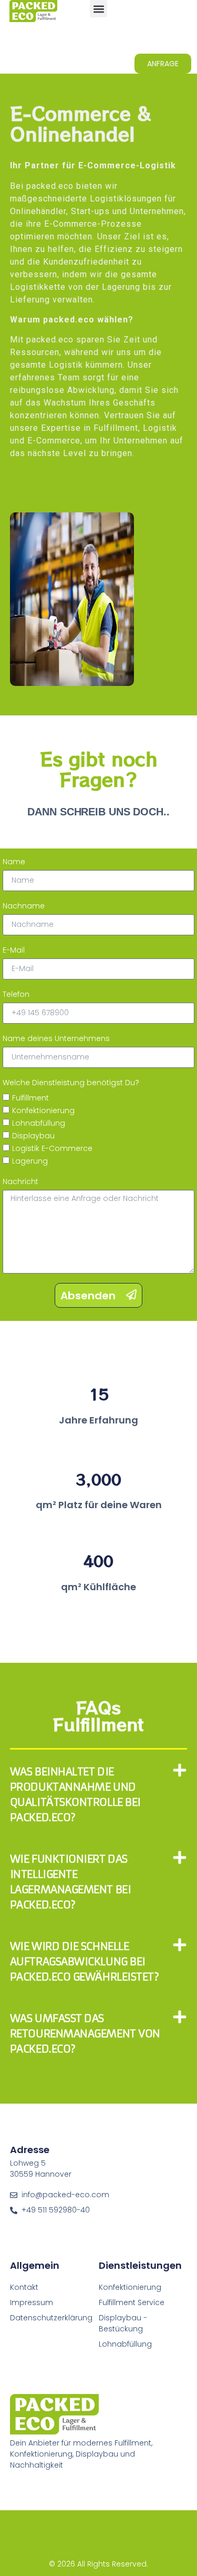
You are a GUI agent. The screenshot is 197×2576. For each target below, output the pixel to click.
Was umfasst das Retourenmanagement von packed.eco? (85, 2033)
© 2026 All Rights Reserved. (98, 2564)
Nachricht (20, 1181)
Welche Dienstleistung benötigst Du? (71, 1083)
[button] (98, 9)
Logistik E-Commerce (52, 1148)
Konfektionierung (43, 1110)
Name (14, 862)
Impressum (32, 2302)
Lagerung (30, 1161)
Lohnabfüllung (39, 1123)
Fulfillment (30, 1098)
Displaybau (33, 1136)
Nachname (24, 906)
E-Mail (14, 950)
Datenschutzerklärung (51, 2318)
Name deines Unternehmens (56, 1038)
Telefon (16, 994)
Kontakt (24, 2287)
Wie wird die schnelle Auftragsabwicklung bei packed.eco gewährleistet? (85, 1961)
